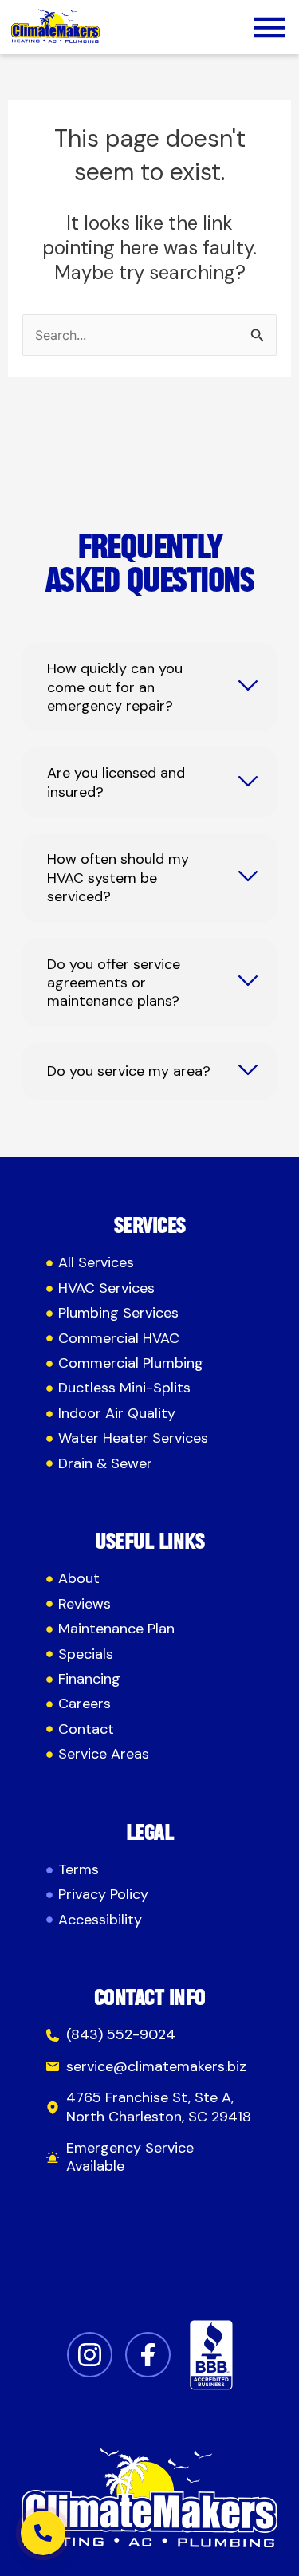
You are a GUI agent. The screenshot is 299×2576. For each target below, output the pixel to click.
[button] (269, 30)
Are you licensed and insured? (116, 782)
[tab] (149, 687)
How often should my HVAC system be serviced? (118, 878)
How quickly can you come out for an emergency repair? (115, 687)
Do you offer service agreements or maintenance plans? (114, 983)
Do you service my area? (129, 1071)
